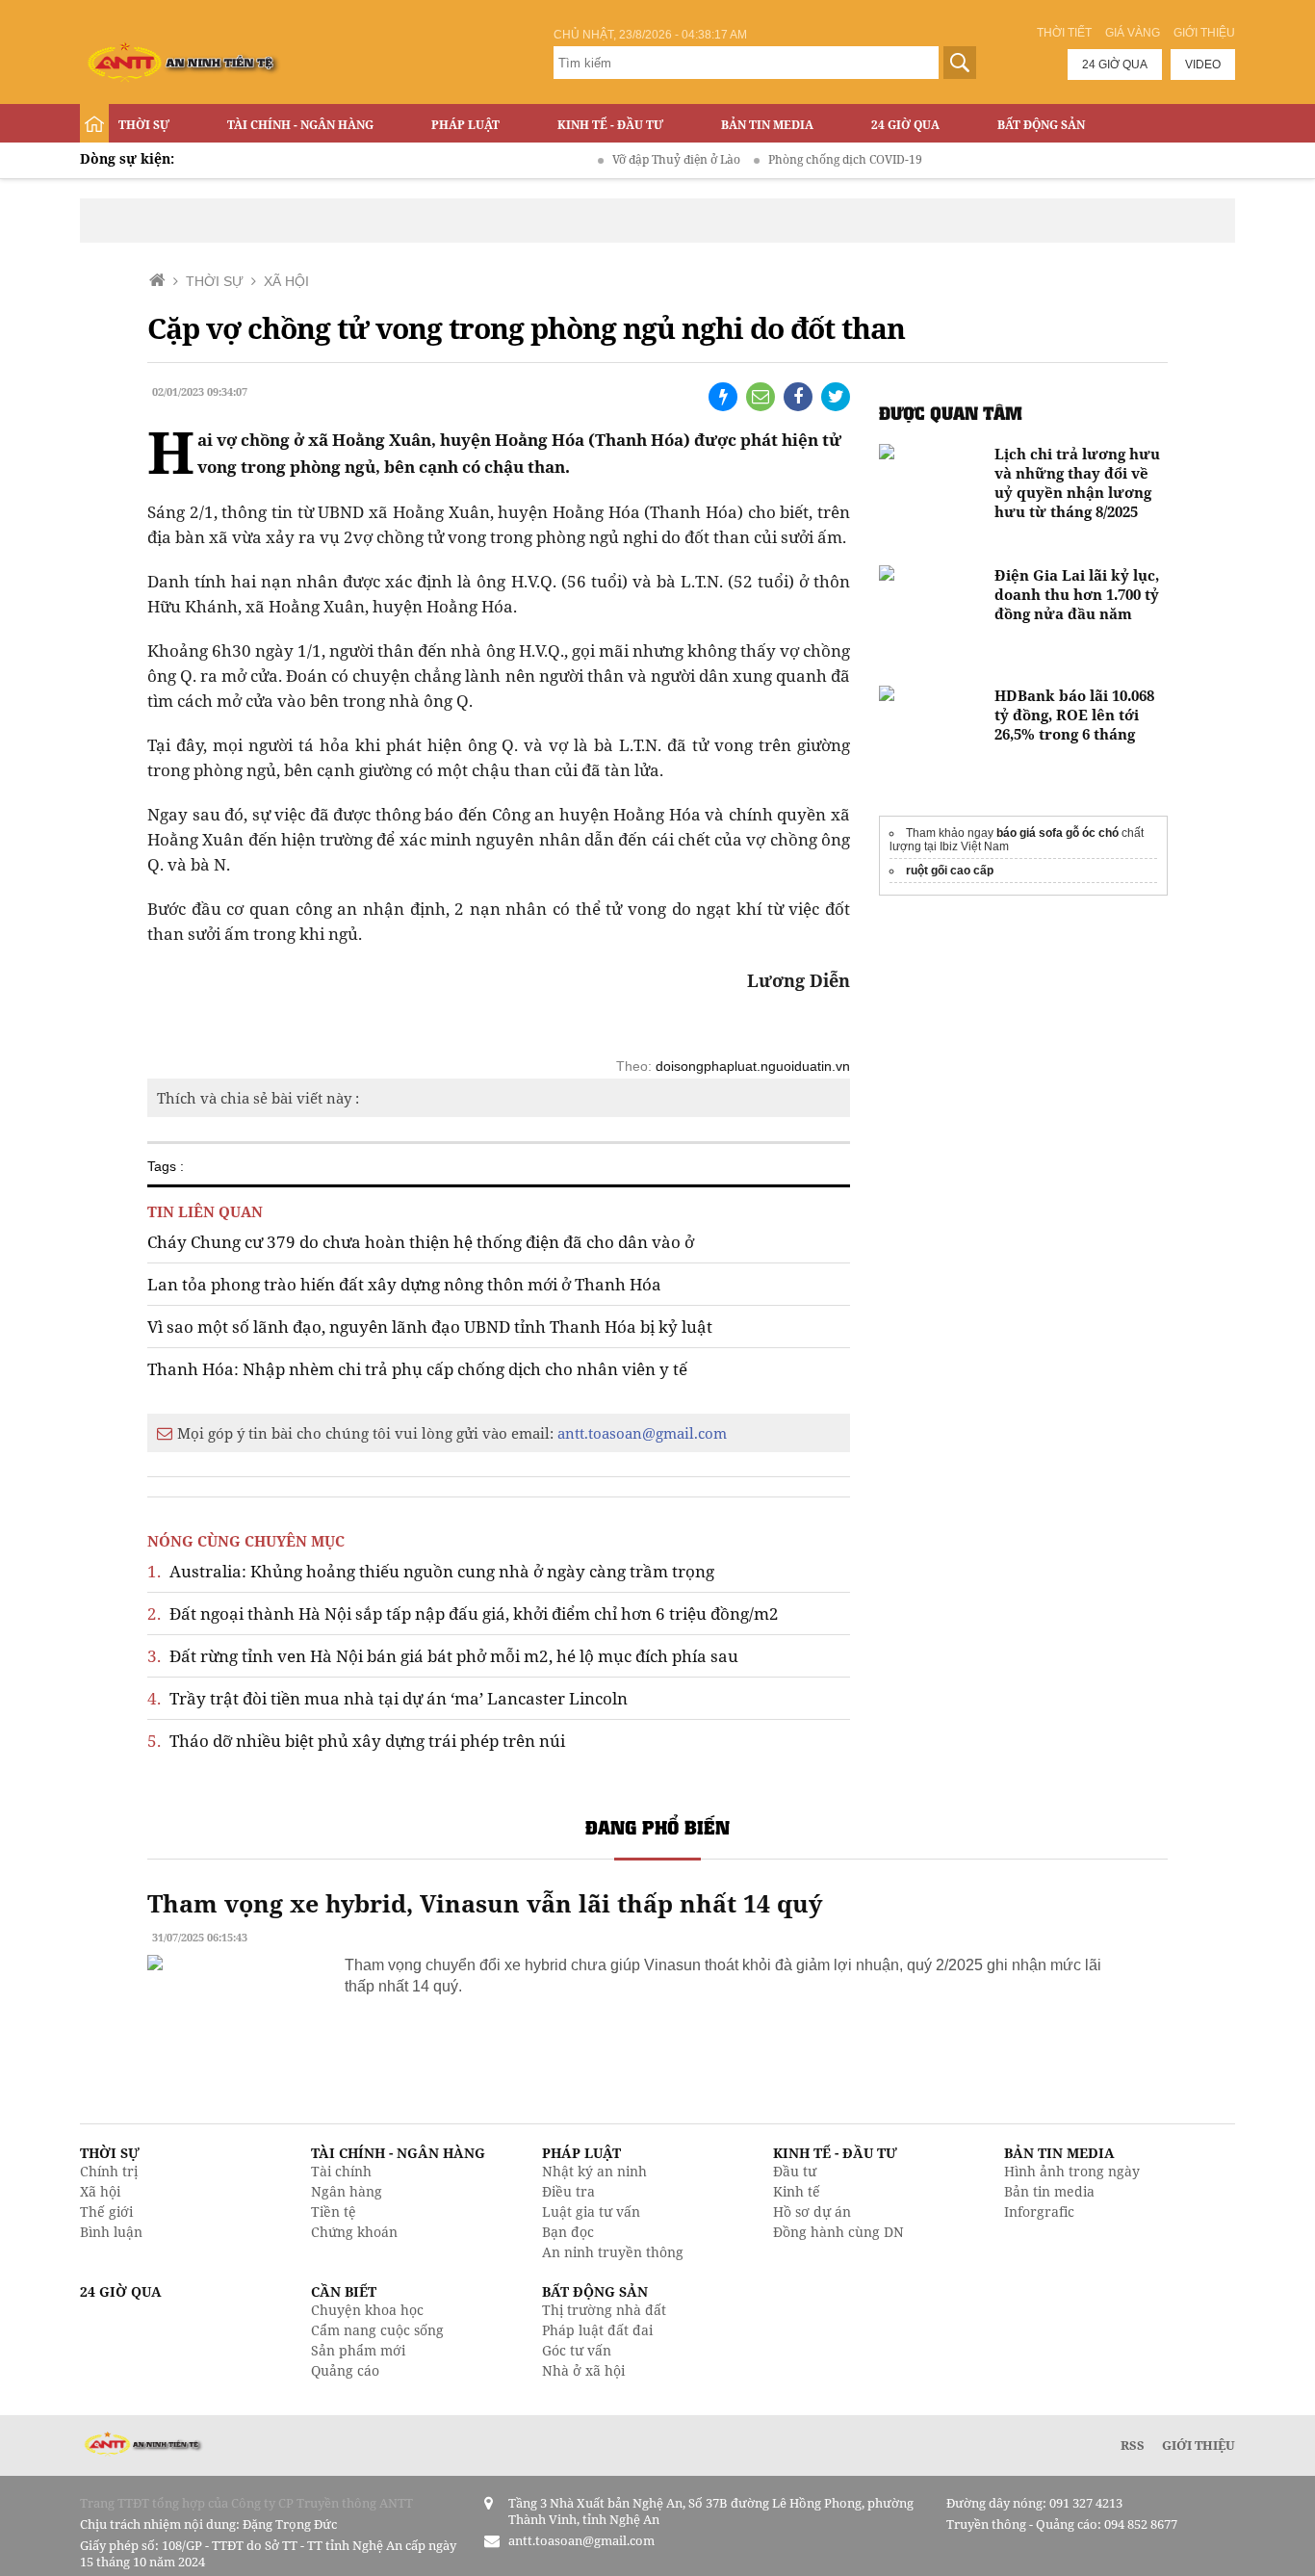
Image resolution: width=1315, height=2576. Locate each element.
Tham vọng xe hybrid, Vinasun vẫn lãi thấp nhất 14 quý (485, 1903)
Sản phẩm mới (358, 2350)
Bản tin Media (767, 125)
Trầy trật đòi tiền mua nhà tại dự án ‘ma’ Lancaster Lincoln (387, 1698)
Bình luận (111, 2232)
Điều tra (568, 2191)
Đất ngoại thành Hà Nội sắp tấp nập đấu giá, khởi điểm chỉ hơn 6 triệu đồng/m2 (463, 1613)
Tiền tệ (334, 2212)
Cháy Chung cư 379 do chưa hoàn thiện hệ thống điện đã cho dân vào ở (421, 1242)
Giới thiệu (1204, 33)
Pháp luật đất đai (597, 2330)
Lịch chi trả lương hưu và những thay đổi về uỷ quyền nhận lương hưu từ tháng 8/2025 (1077, 482)
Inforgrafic (1039, 2212)
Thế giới (106, 2212)
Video (1203, 65)
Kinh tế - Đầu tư (610, 125)
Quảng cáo (345, 2370)
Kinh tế (797, 2191)
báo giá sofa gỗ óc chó (1057, 833)
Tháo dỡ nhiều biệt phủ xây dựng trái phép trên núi (356, 1741)
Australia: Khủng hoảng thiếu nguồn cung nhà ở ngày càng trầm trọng (431, 1571)
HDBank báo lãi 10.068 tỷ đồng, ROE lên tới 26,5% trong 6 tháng (1074, 715)
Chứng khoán (354, 2232)
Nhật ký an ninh (594, 2171)
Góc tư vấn (577, 2350)
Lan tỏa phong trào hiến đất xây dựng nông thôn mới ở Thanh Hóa (404, 1284)
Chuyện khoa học (367, 2310)
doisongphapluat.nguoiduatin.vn (753, 1066)
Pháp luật (465, 125)
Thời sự (144, 125)
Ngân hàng (347, 2191)
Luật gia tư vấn (591, 2212)
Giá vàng (1133, 33)
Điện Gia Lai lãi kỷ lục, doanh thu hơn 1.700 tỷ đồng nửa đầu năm (1077, 594)
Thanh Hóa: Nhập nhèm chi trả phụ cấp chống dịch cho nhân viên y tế (417, 1369)
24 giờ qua (1115, 65)
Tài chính (341, 2171)
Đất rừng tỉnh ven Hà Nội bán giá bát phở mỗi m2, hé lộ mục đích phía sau (443, 1656)
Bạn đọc (568, 2232)
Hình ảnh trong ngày (1072, 2171)
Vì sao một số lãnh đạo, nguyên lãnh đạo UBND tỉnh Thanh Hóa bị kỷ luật (430, 1327)
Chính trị (109, 2171)
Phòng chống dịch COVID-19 (813, 159)
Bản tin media (1049, 2191)
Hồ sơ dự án (812, 2212)
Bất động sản (1041, 125)
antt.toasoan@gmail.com (642, 1433)
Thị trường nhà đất (604, 2310)
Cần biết (344, 2291)
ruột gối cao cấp (950, 871)
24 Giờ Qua (905, 125)
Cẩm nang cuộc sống (377, 2330)
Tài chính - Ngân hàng (300, 125)
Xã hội (100, 2191)
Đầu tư (795, 2171)
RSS (1133, 2445)
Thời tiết (1064, 33)
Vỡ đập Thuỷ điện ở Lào (645, 159)
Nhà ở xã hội (583, 2370)
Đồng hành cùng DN (838, 2232)
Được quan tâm (951, 413)
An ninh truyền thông (613, 2252)
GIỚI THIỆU (1199, 2445)
